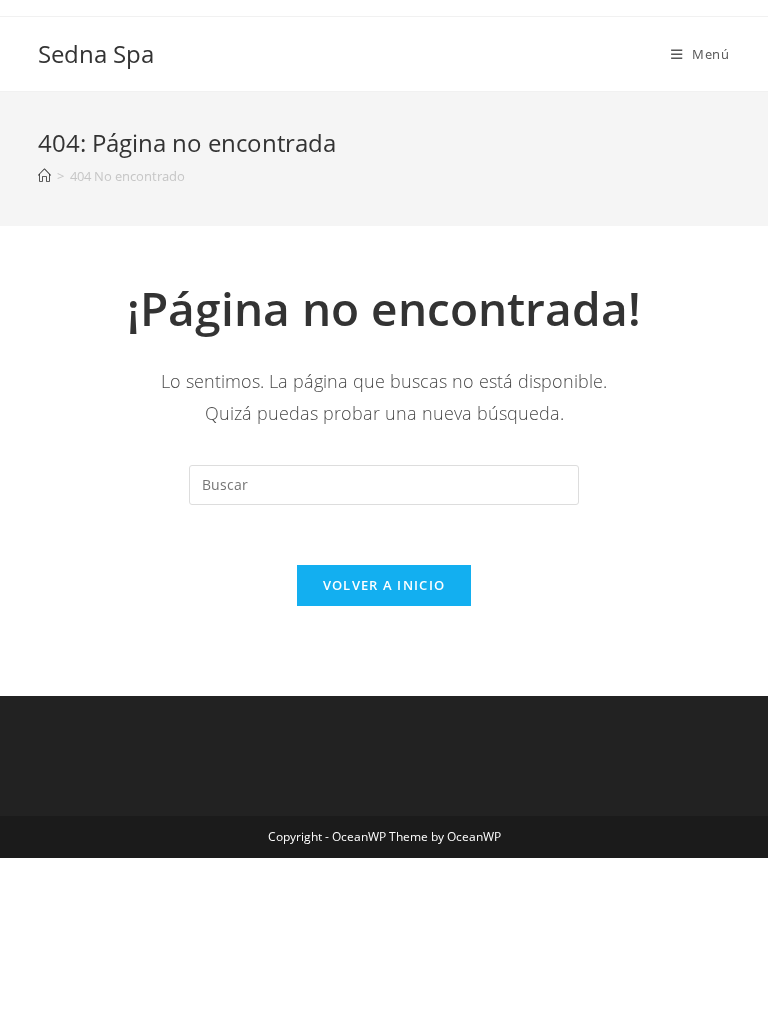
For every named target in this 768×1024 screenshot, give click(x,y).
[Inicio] (44, 176)
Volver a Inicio (384, 585)
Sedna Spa (96, 53)
